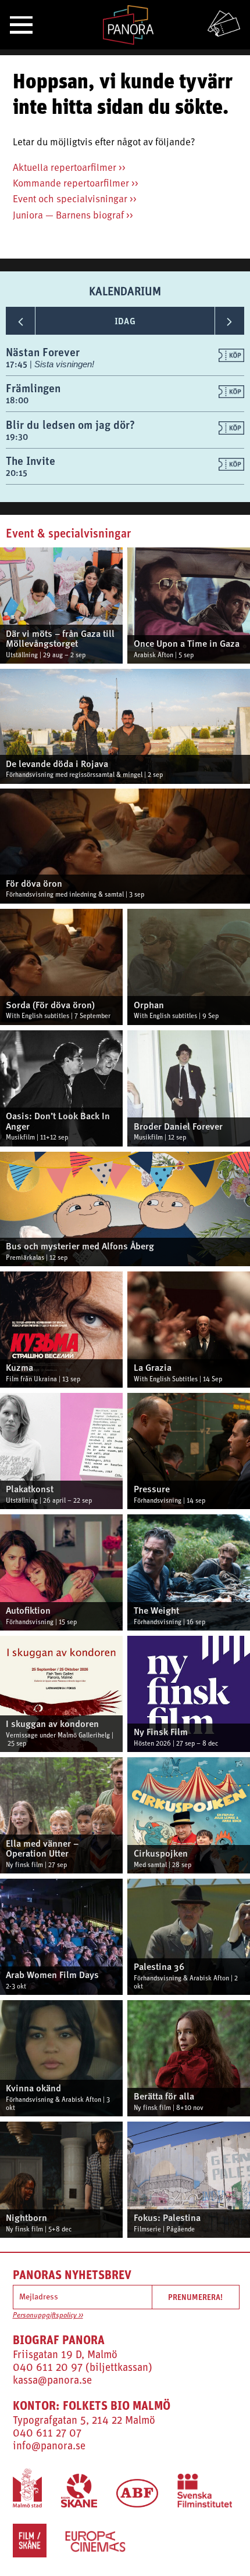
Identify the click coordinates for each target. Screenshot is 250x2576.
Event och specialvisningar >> (75, 200)
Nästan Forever (43, 352)
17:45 (18, 364)
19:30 (17, 437)
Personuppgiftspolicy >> (48, 2316)
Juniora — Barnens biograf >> (73, 216)
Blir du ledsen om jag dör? (70, 424)
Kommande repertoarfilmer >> (76, 184)
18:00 (17, 400)
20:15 (17, 473)
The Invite (31, 461)
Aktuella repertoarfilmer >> (69, 168)
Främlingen (33, 388)
